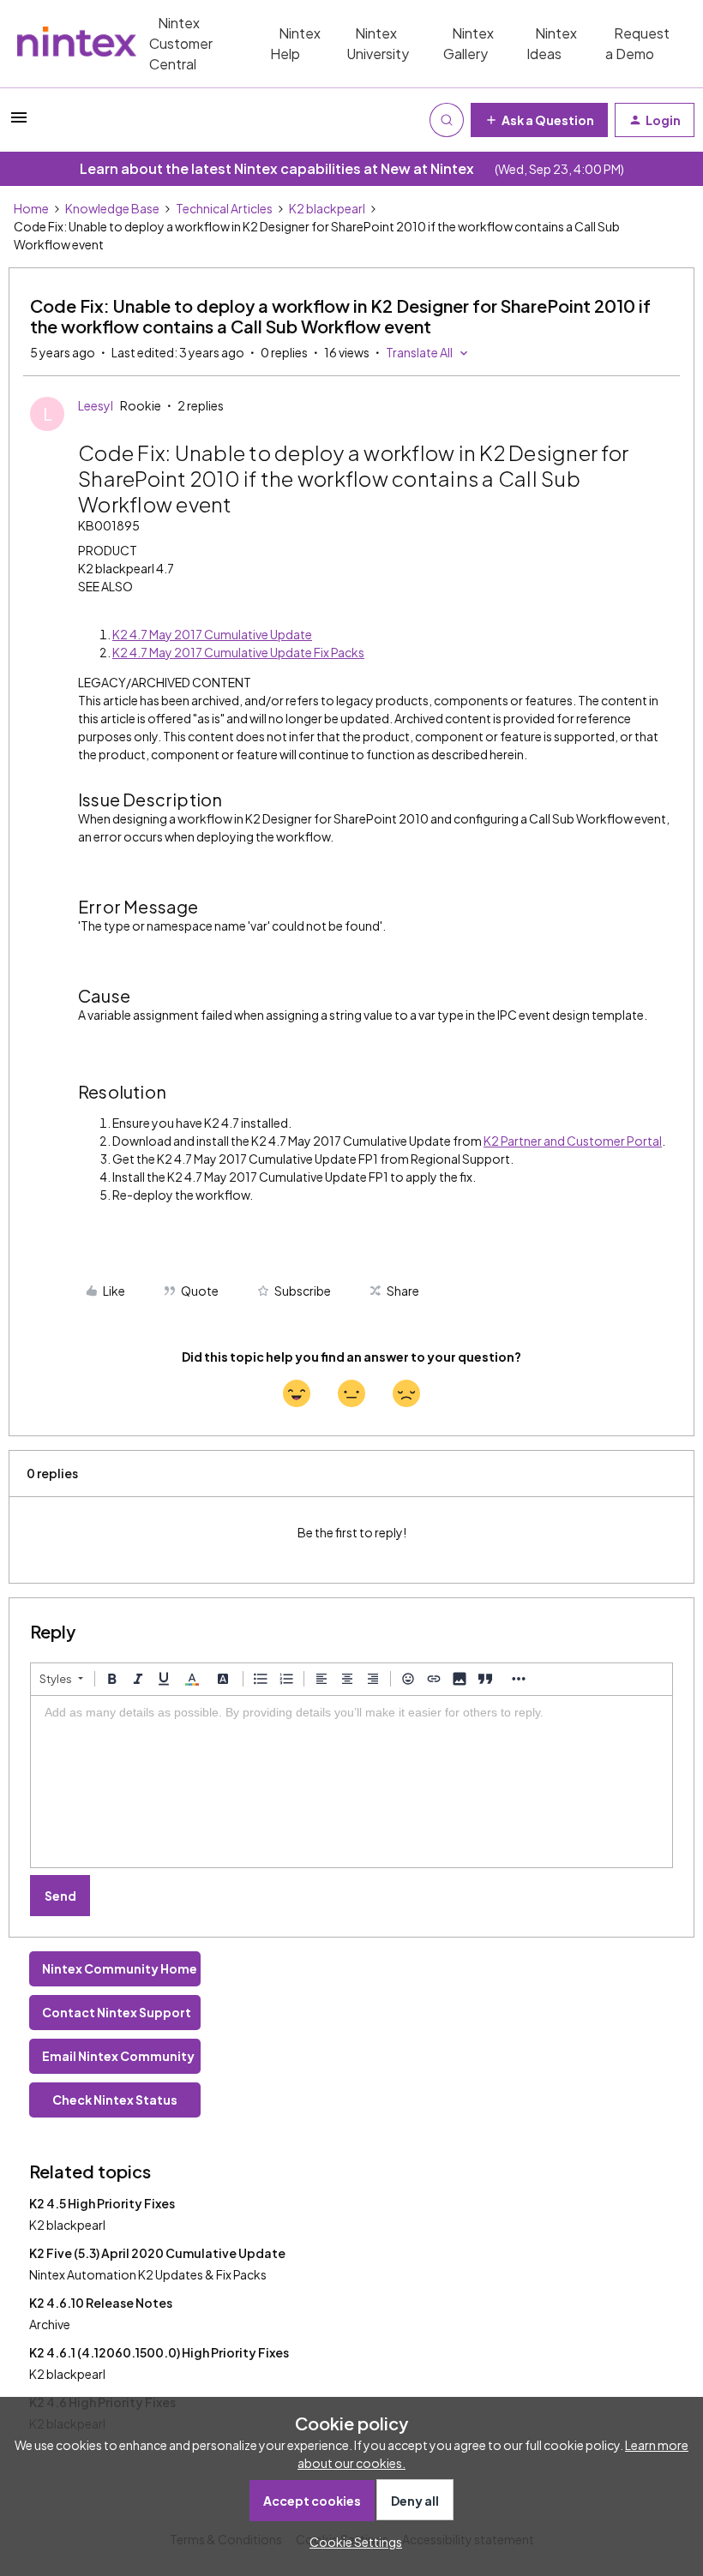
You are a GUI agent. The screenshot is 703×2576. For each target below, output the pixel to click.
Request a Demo (637, 43)
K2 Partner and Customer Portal (573, 1141)
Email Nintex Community (118, 2056)
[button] (19, 123)
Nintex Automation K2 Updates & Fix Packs (148, 2274)
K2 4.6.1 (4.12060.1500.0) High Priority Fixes (159, 2352)
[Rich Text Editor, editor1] (351, 1782)
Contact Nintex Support (117, 2012)
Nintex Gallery (469, 43)
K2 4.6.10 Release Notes (101, 2303)
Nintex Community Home (120, 1968)
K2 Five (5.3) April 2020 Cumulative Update (157, 2253)
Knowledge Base (112, 208)
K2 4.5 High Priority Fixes (102, 2203)
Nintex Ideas (552, 43)
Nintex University (378, 43)
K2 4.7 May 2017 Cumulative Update (212, 634)
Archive (50, 2324)
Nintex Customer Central (181, 43)
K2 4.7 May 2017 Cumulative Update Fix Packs (238, 652)
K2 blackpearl (327, 208)
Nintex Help (295, 43)
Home (31, 208)
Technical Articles (224, 208)
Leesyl (96, 405)
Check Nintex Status (115, 2100)
